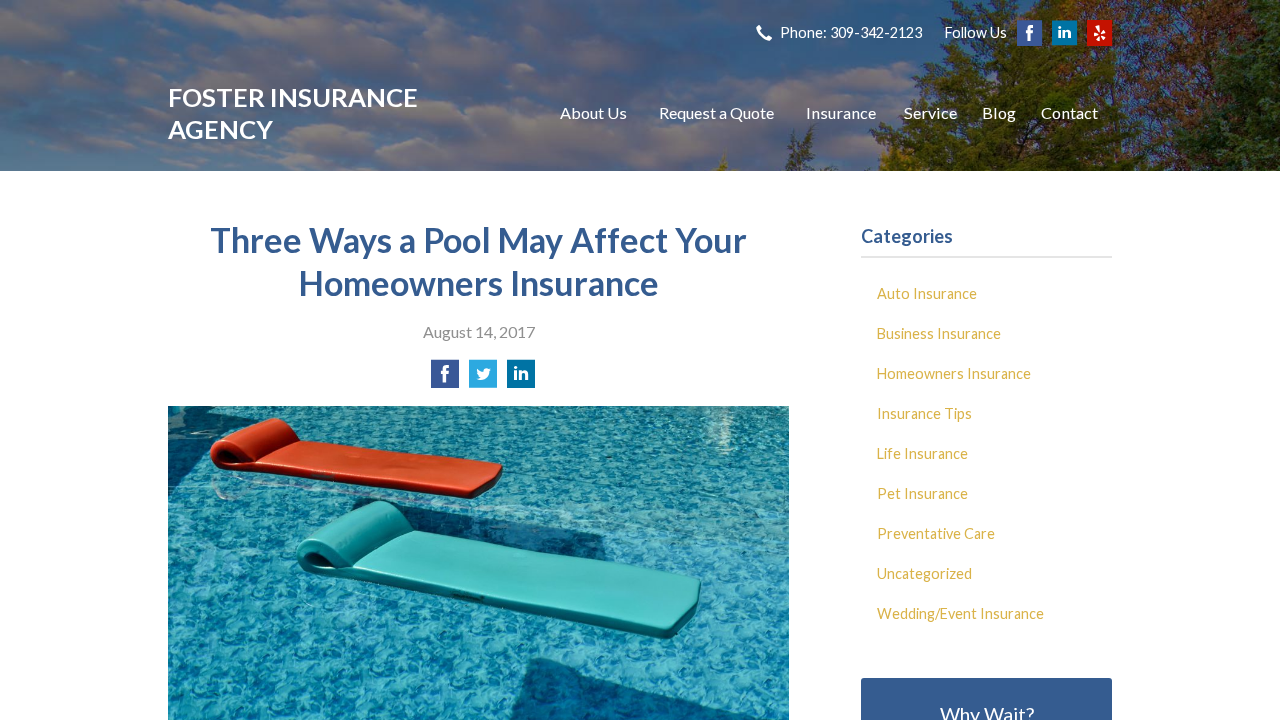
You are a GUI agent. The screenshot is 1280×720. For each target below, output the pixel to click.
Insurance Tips (924, 413)
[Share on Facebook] (445, 379)
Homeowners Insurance (954, 373)
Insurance (841, 112)
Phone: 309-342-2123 (851, 32)
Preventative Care (936, 533)
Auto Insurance (927, 293)
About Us (593, 112)
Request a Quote (716, 112)
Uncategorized (924, 573)
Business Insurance (939, 333)
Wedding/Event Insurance (960, 613)
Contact (1069, 112)
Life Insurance (922, 453)
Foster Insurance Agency (293, 113)
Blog (999, 112)
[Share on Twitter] (483, 379)
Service (930, 112)
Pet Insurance (922, 493)
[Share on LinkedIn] (521, 379)
